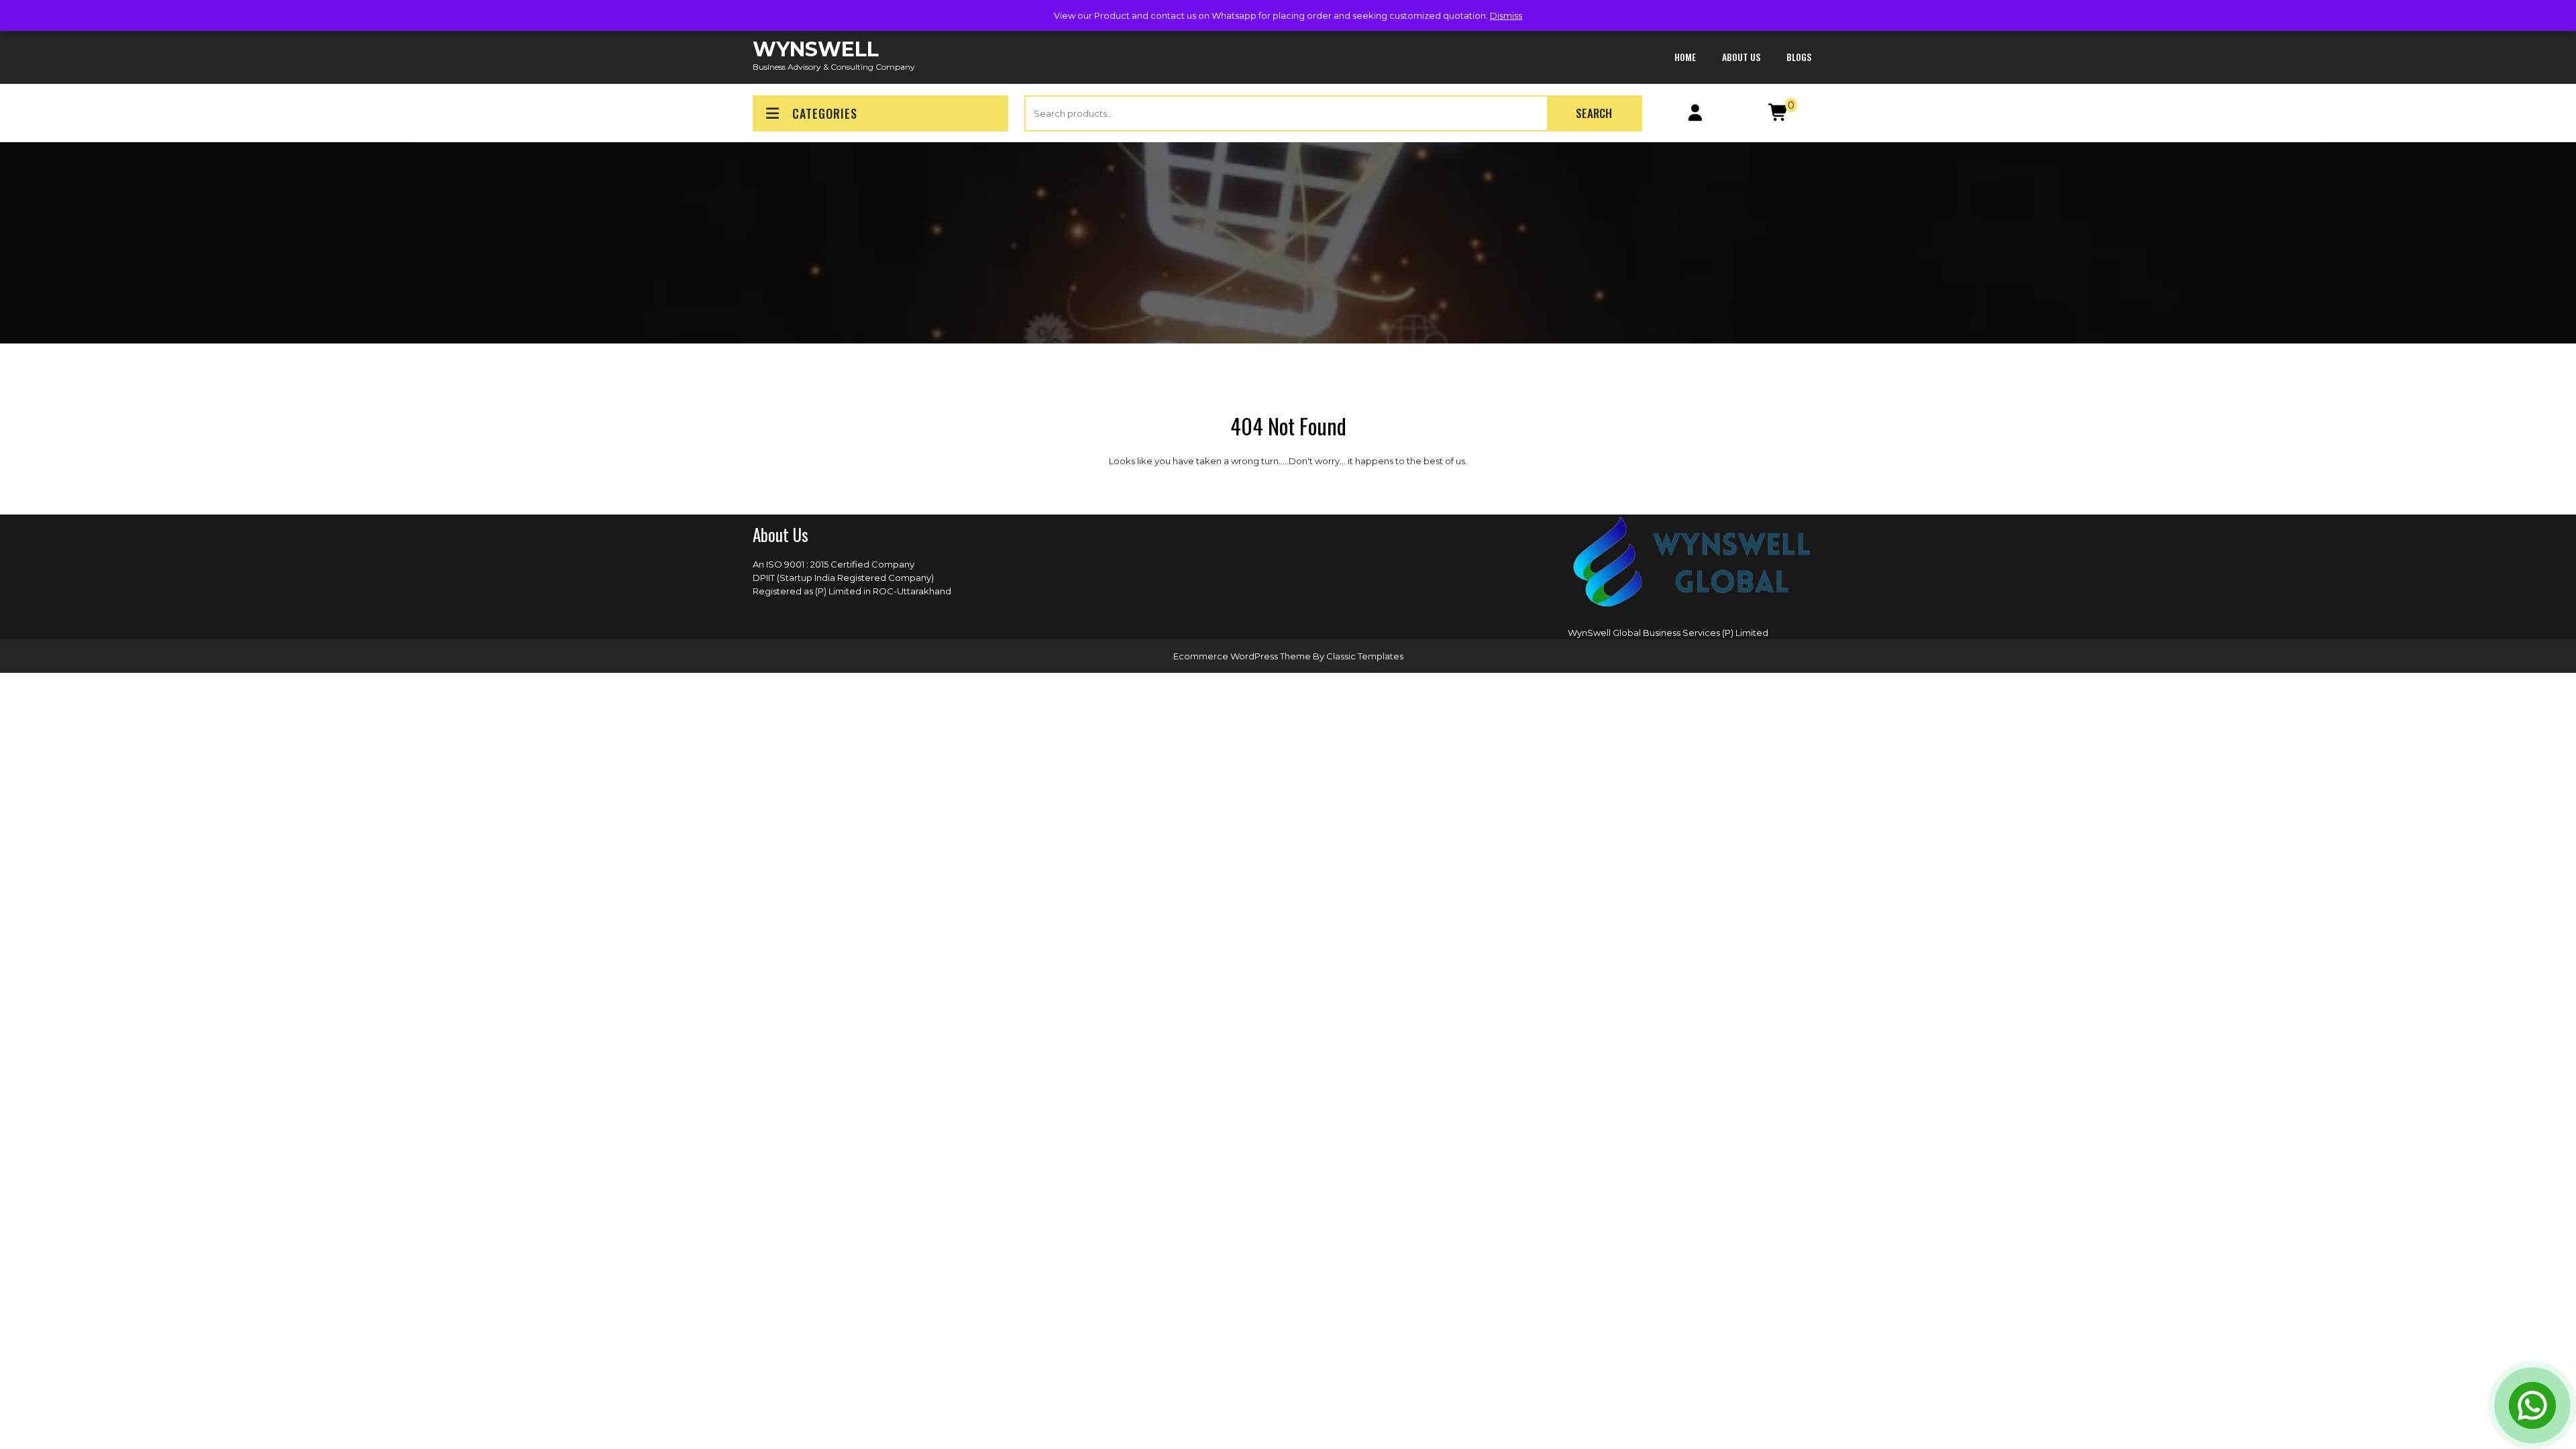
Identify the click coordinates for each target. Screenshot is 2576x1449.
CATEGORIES (825, 113)
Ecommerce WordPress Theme (1243, 656)
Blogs (1799, 57)
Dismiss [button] (1506, 15)
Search (1594, 113)
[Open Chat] (2532, 1405)
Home (1685, 57)
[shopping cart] (1779, 115)
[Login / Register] (1696, 115)
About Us (1741, 57)
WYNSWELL (816, 49)
